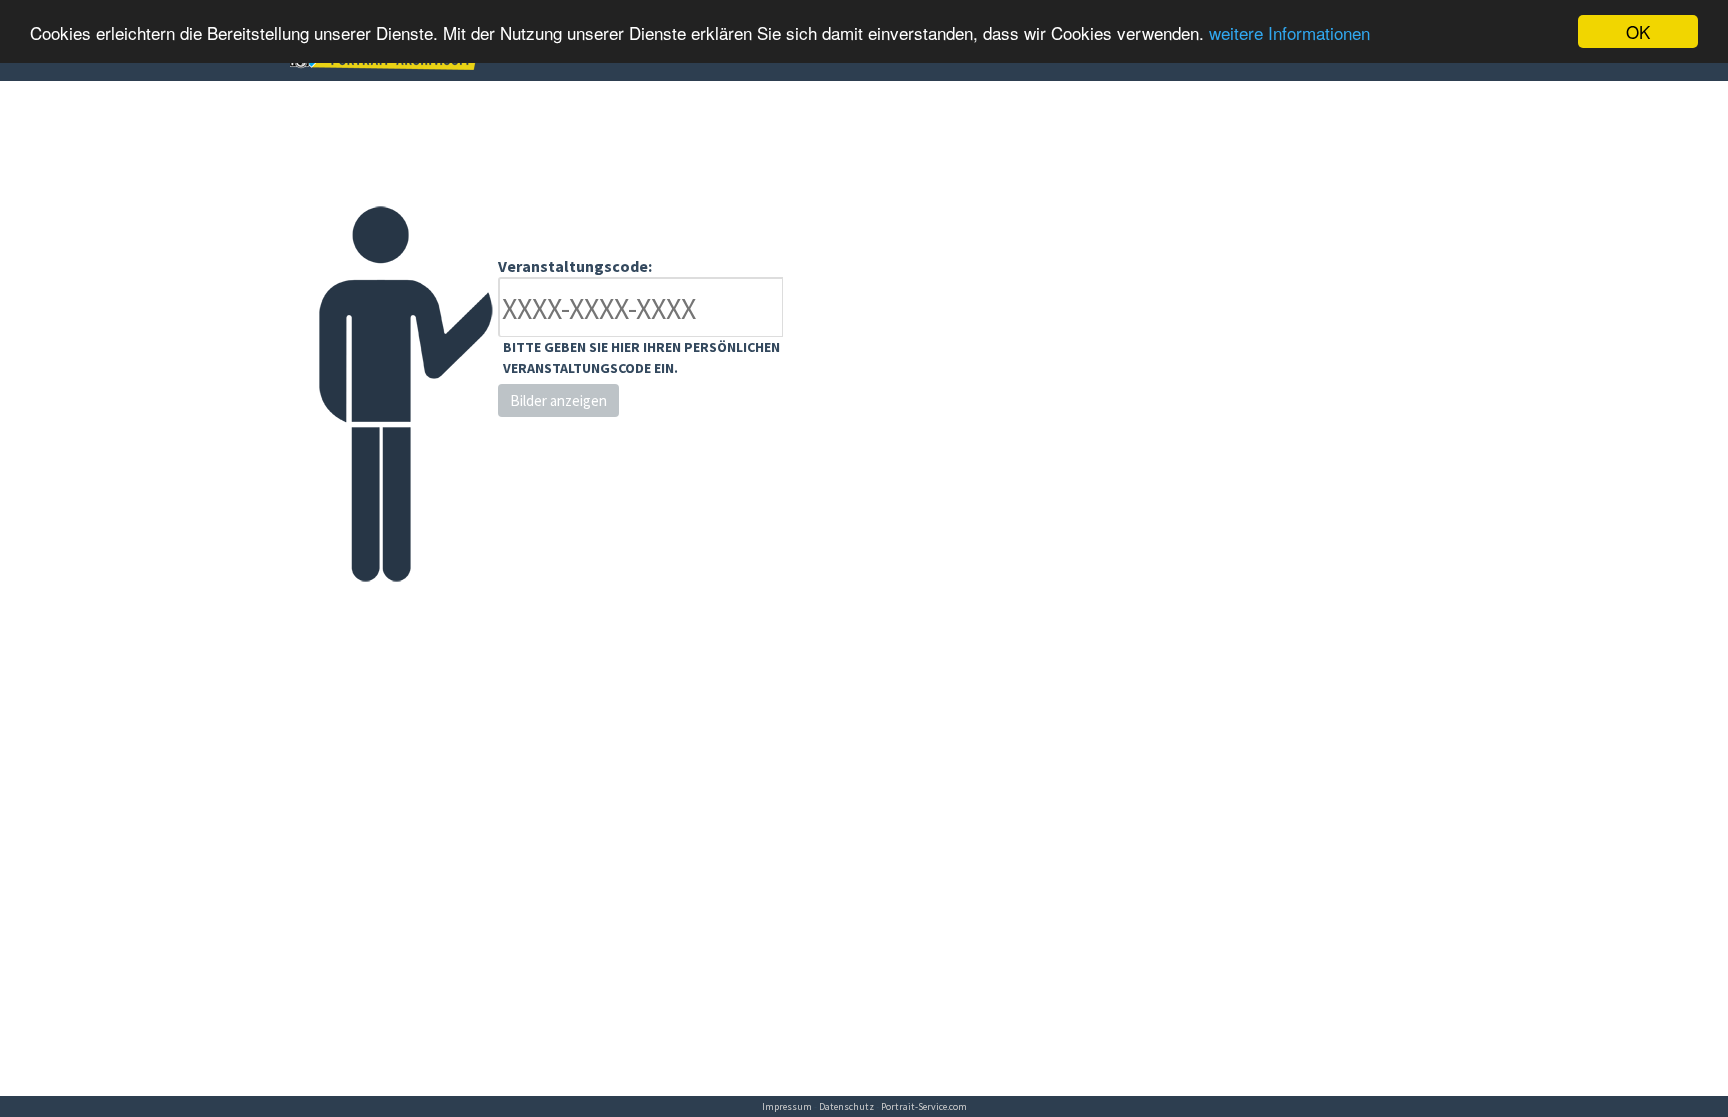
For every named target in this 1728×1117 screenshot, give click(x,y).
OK (1638, 31)
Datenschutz (846, 1106)
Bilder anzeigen (558, 400)
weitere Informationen (1289, 32)
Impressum (787, 1106)
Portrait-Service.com (924, 1106)
